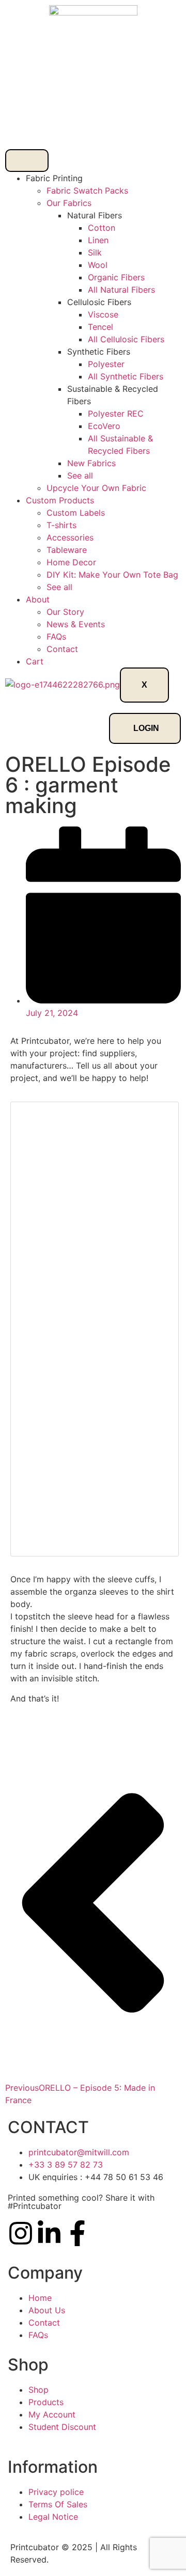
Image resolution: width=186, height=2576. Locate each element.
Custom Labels (76, 513)
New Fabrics (91, 463)
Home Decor (71, 562)
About (38, 599)
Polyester (106, 364)
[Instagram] (21, 2233)
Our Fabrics (69, 203)
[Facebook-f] (78, 2233)
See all (80, 475)
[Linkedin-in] (49, 2233)
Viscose (103, 314)
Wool (98, 265)
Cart (35, 661)
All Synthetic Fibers (126, 376)
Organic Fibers (116, 277)
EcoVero (104, 426)
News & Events (76, 624)
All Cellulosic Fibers (126, 339)
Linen (98, 240)
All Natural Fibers (121, 290)
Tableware (67, 550)
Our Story (65, 612)
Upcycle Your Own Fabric (96, 488)
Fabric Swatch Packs (87, 190)
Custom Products (60, 500)
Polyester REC (116, 414)
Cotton (102, 228)
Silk (95, 252)
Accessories (70, 537)
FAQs (56, 637)
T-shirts (61, 525)
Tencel (100, 327)
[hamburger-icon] (27, 161)
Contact (62, 649)
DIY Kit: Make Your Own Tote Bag (112, 575)
